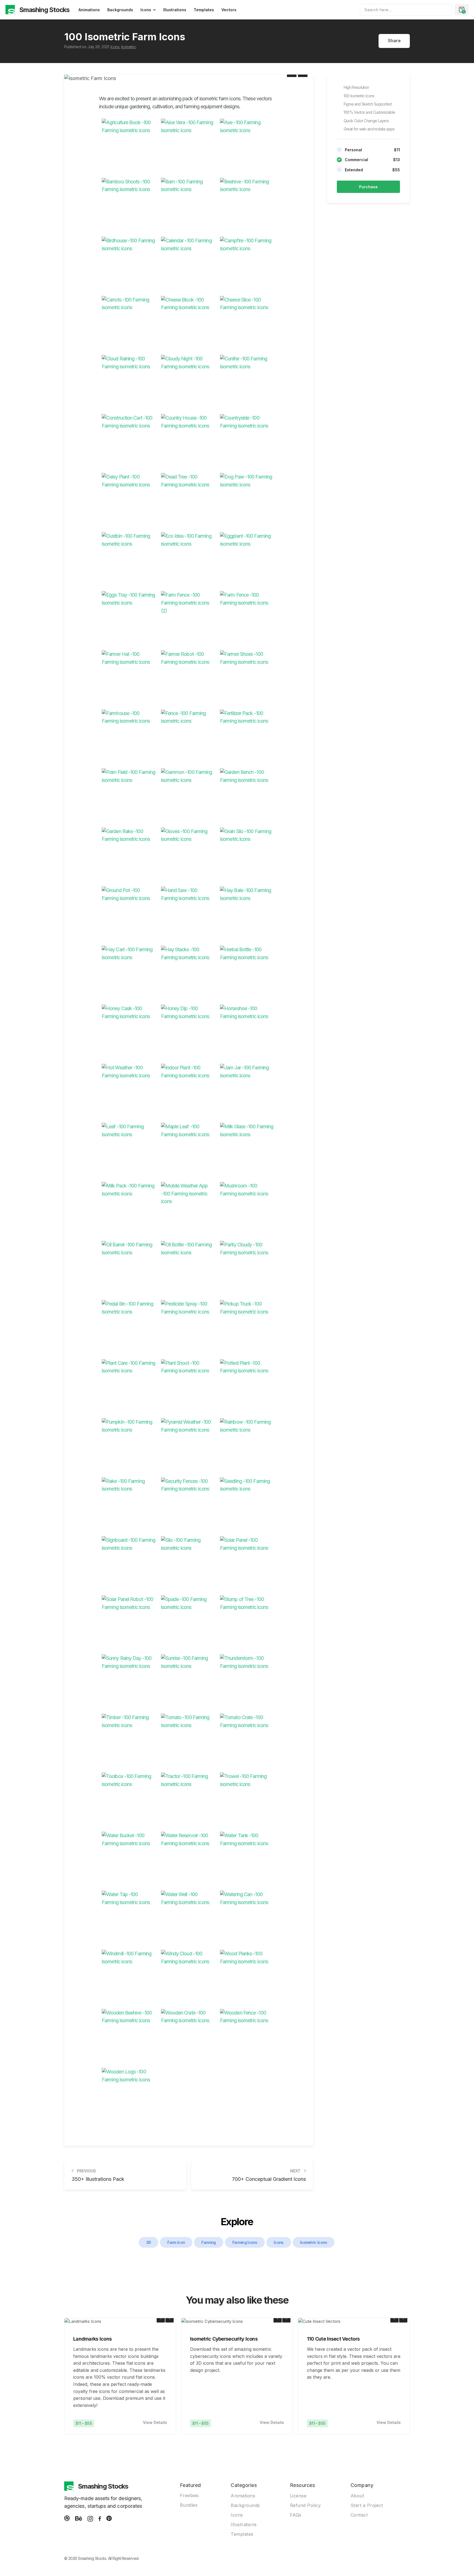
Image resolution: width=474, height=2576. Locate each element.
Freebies (189, 2495)
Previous (161, 2318)
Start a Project (367, 2505)
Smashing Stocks (44, 10)
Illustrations (175, 10)
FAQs (296, 2515)
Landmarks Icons (92, 2339)
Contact (359, 2515)
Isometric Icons (314, 2242)
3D (149, 2242)
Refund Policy (305, 2505)
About (357, 2496)
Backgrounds (120, 10)
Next (170, 2318)
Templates (204, 10)
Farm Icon (176, 2242)
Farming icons (245, 2242)
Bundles (189, 2505)
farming (208, 2242)
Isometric (129, 47)
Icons (146, 10)
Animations (89, 10)
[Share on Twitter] (385, 41)
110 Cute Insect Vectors (333, 2339)
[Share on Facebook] (376, 41)
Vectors (229, 10)
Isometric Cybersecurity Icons (224, 2339)
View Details (155, 2422)
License (298, 2496)
